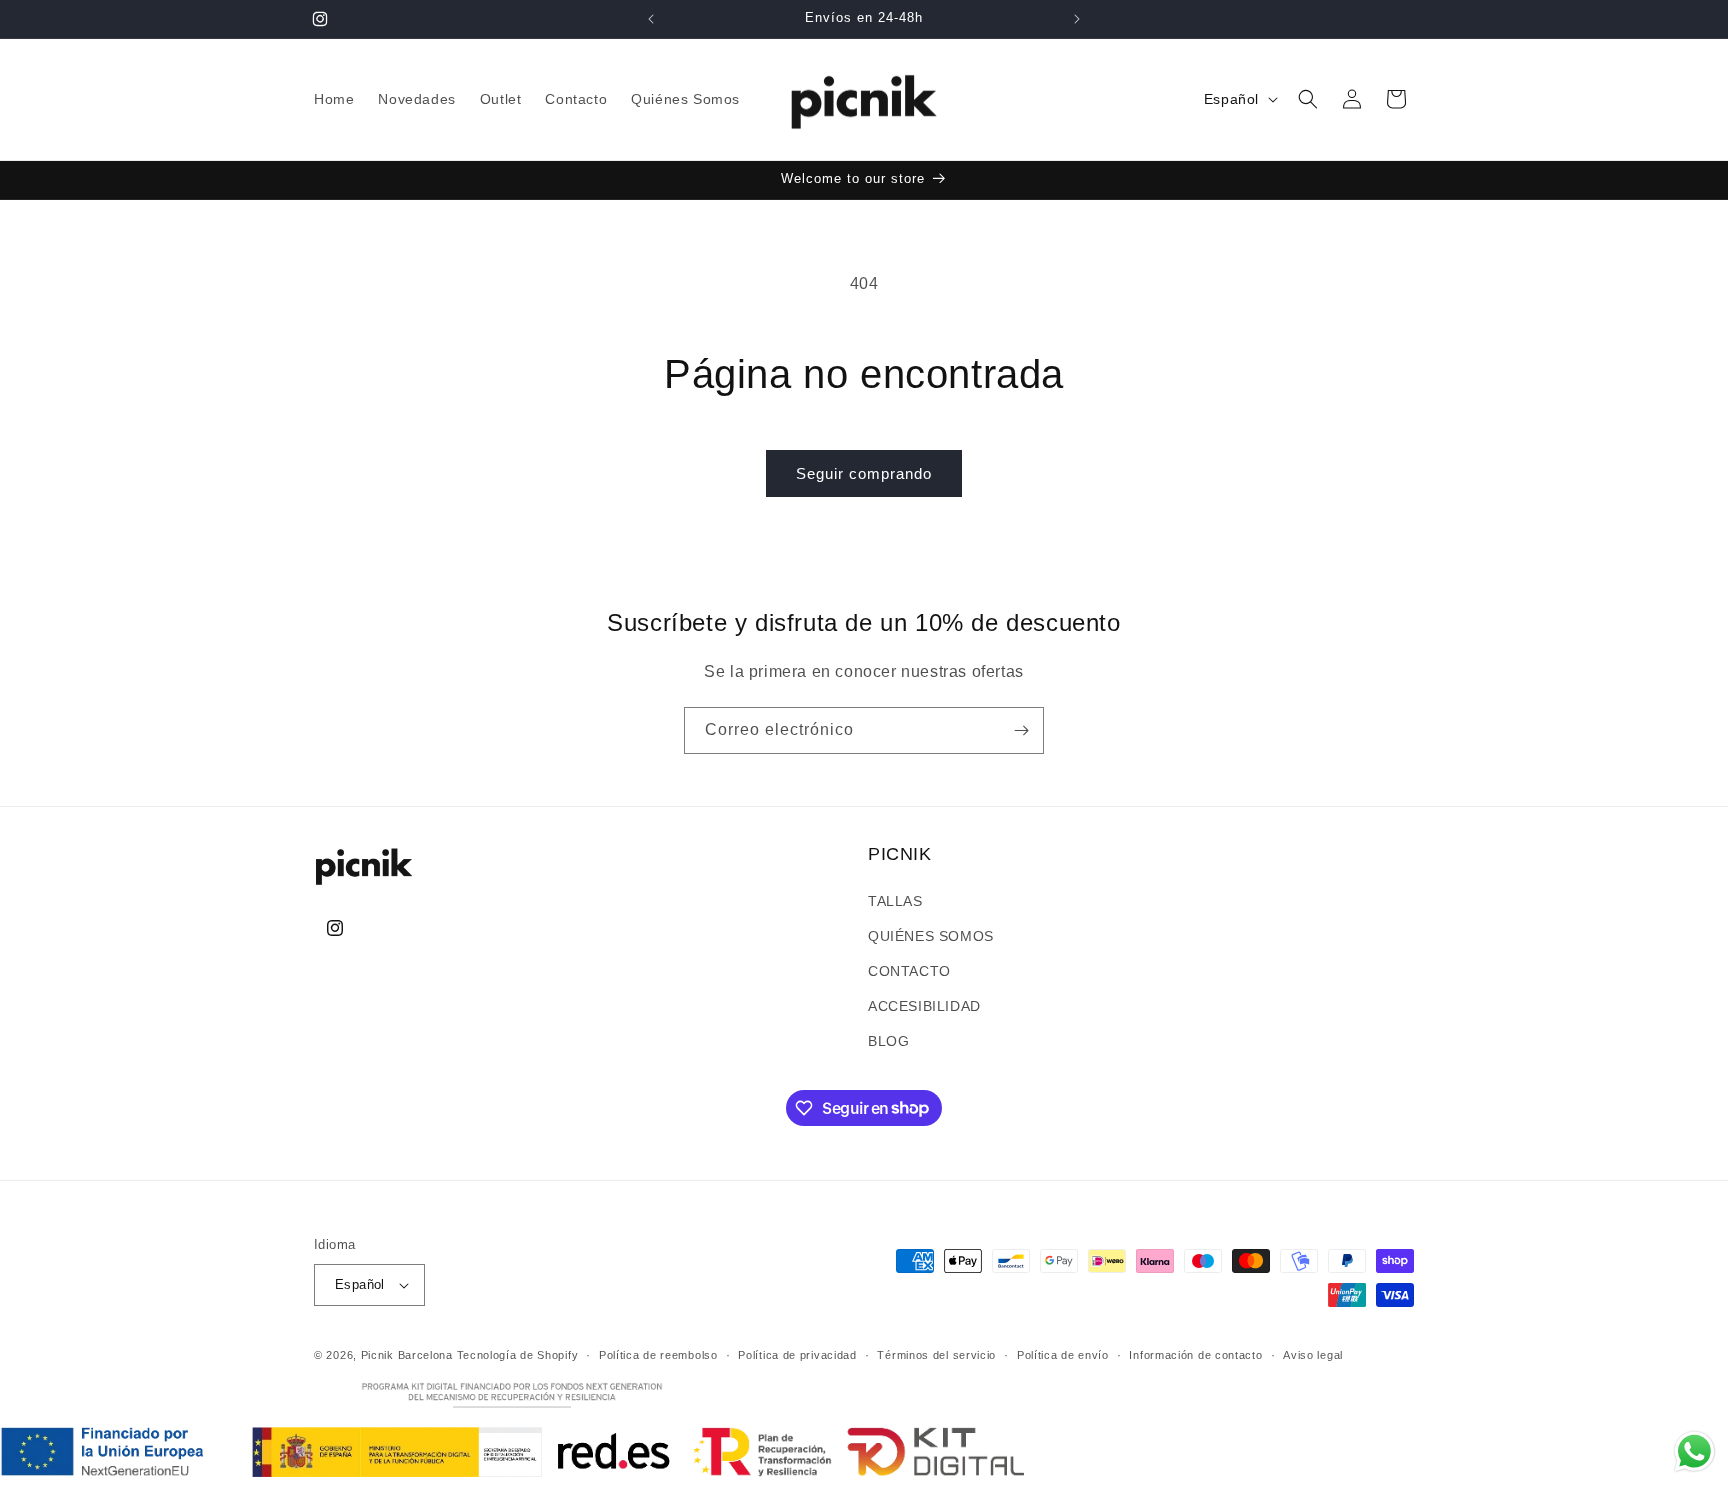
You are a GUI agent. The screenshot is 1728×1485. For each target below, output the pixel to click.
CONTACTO (909, 971)
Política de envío (1063, 1355)
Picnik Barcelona (407, 1355)
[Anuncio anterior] (651, 19)
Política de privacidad (797, 1355)
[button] (1308, 99)
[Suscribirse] (1021, 730)
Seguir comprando (864, 473)
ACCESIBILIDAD (924, 1006)
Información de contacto (1195, 1355)
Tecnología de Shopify (518, 1355)
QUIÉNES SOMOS (931, 936)
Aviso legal (1313, 1355)
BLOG (888, 1041)
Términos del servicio (936, 1355)
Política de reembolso (658, 1355)
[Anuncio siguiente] (1077, 19)
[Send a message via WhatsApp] (1694, 1451)
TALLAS (895, 901)
